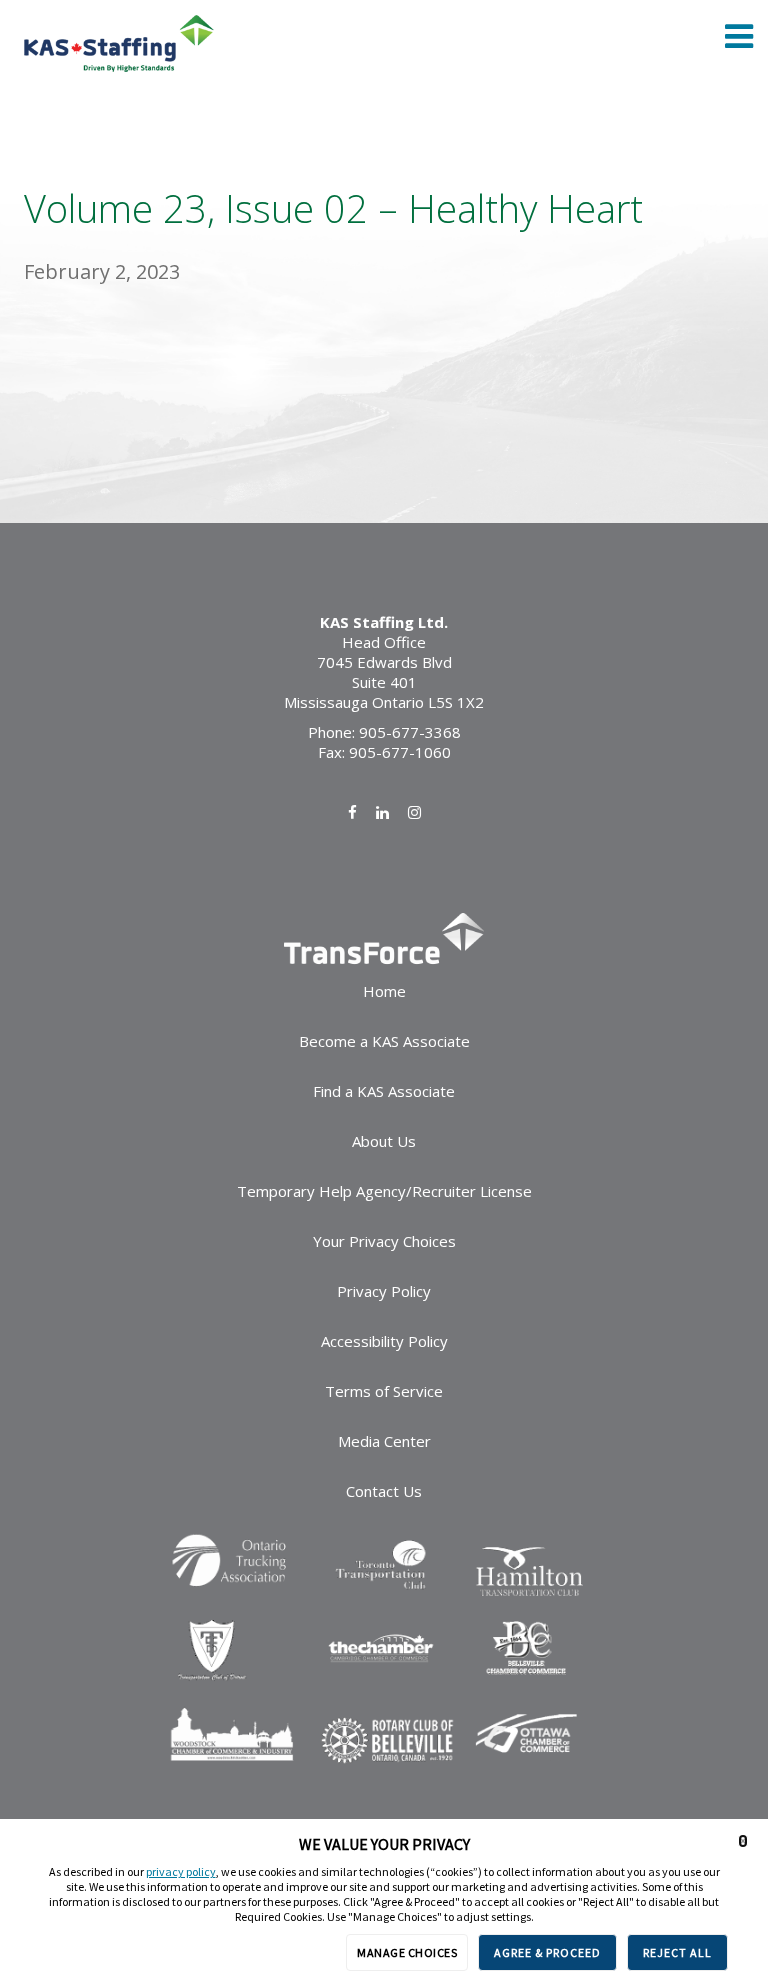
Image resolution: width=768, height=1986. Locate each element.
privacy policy (181, 1871)
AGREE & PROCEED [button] (547, 1952)
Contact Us (384, 1491)
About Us (384, 1141)
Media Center (384, 1441)
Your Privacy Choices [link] (384, 1241)
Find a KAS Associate (384, 1091)
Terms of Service (384, 1391)
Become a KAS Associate (384, 1041)
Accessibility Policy (384, 1341)
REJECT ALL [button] (677, 1952)
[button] (743, 1841)
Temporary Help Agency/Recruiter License (384, 1191)
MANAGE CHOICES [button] (407, 1952)
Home (384, 991)
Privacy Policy (384, 1291)
